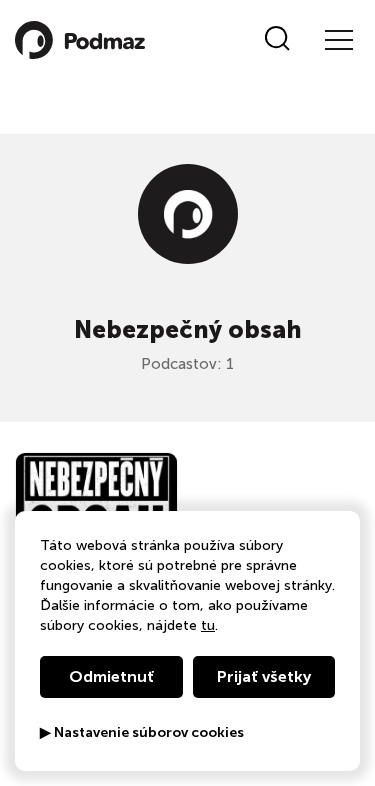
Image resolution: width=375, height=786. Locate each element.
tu (208, 625)
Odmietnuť (111, 676)
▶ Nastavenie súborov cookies (142, 733)
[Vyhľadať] (277, 40)
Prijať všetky (264, 676)
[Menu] (338, 40)
